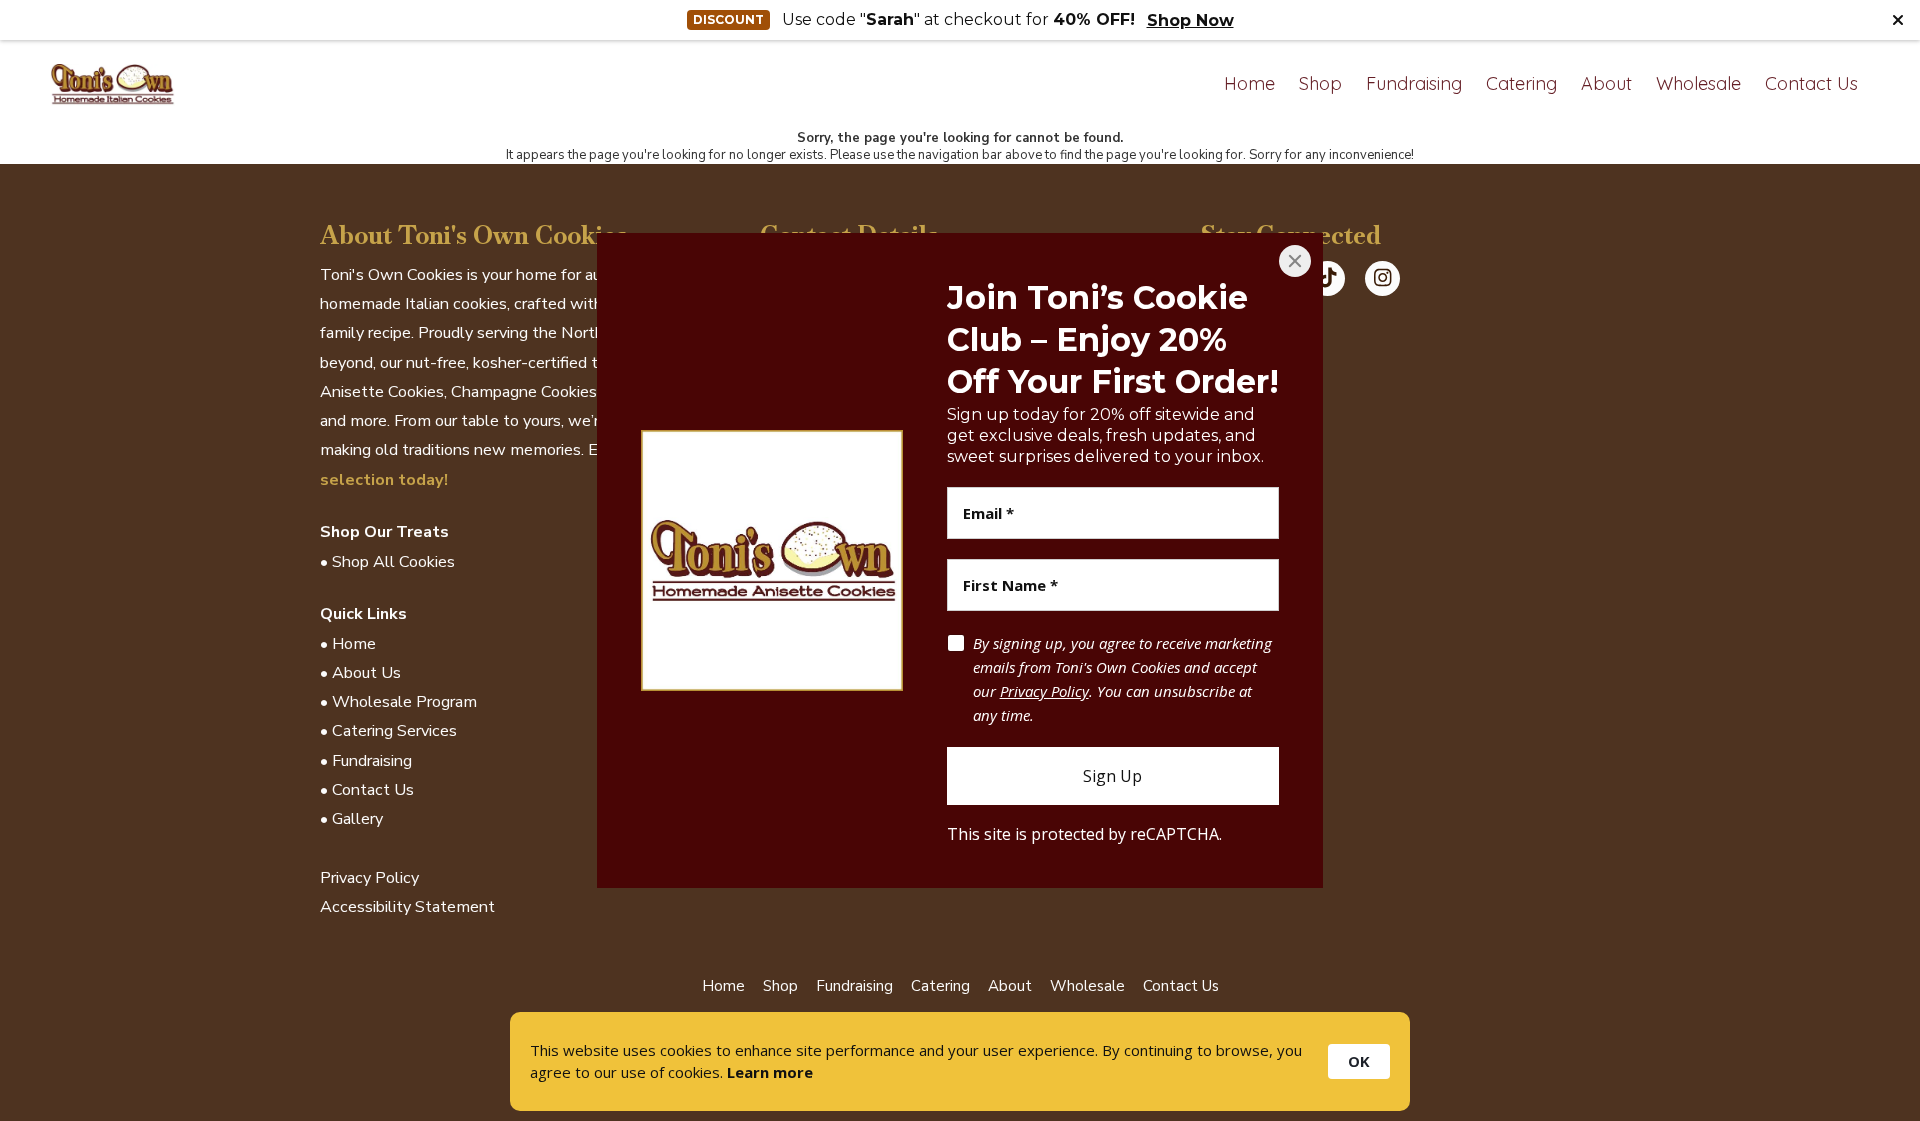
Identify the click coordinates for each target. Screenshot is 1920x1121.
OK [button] (1359, 1061)
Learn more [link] (770, 1072)
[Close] (1295, 261)
